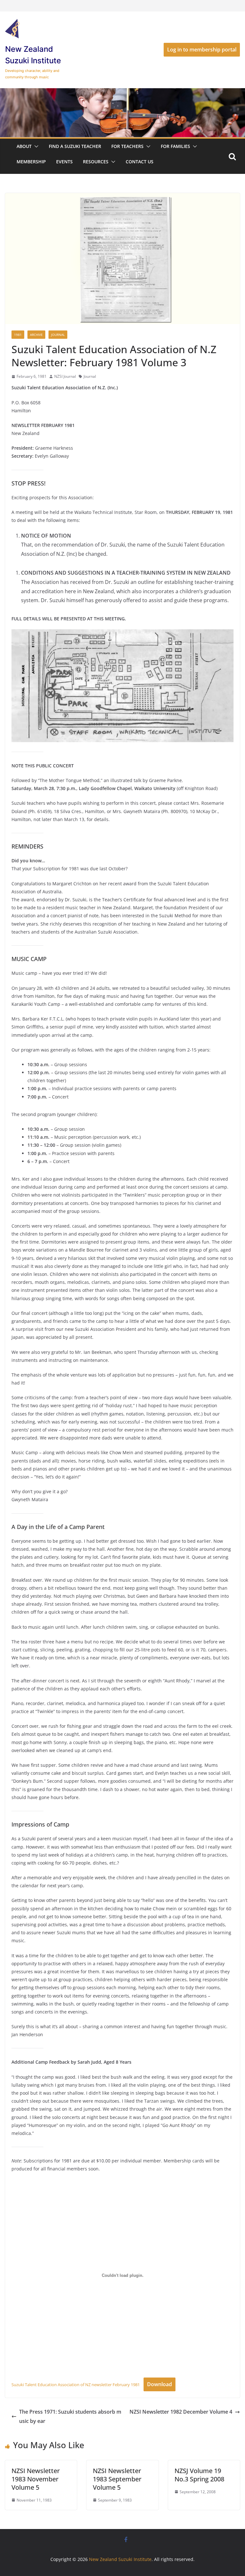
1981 (18, 335)
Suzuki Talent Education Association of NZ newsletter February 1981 (76, 2385)
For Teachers (127, 146)
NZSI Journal (65, 376)
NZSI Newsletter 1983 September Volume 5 (117, 2479)
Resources (96, 162)
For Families (175, 146)
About (24, 146)
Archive (36, 335)
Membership (31, 162)
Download (160, 2384)
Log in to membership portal (202, 50)
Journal (58, 335)
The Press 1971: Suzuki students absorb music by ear (70, 2416)
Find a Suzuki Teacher (75, 146)
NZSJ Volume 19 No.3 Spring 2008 (199, 2475)
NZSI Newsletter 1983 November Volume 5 (36, 2479)
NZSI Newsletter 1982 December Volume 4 (181, 2412)
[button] (35, 146)
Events (64, 162)
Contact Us (140, 162)
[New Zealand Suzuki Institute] (122, 93)
